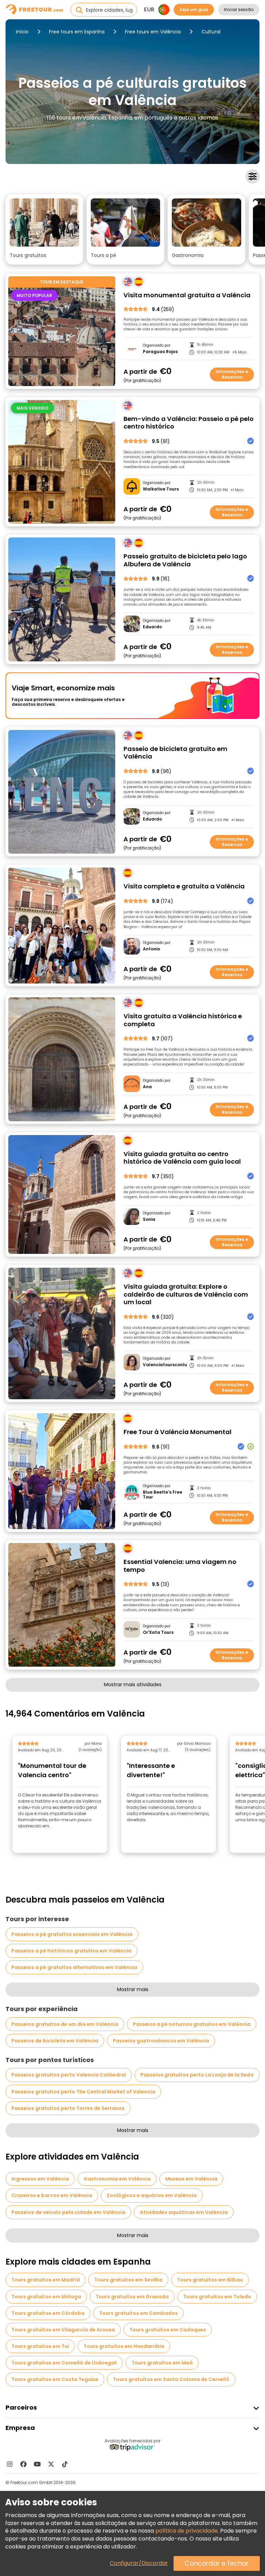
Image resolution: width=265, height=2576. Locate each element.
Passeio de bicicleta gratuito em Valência (175, 753)
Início (22, 32)
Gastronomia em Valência (117, 2179)
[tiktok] (65, 2464)
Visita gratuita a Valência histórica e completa (183, 1020)
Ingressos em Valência (40, 2179)
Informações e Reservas (232, 374)
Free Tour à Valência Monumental (178, 1432)
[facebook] (23, 2464)
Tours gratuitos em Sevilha (128, 2280)
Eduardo (152, 627)
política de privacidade (187, 2531)
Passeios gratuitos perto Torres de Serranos (68, 2108)
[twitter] (51, 2464)
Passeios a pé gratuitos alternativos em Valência (74, 1967)
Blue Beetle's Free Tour (163, 1495)
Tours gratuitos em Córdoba (48, 2313)
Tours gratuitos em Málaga (46, 2297)
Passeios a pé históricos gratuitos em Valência (71, 1951)
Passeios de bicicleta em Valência (55, 2041)
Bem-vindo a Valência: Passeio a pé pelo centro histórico (189, 423)
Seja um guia (194, 9)
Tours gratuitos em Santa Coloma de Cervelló (171, 2379)
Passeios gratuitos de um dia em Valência (65, 2024)
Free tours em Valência (153, 32)
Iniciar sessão (239, 9)
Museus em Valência (191, 2179)
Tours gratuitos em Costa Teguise (55, 2379)
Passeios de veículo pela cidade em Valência (68, 2212)
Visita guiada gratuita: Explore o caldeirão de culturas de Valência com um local (186, 1295)
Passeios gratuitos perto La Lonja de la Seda (197, 2075)
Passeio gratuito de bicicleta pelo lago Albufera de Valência (185, 560)
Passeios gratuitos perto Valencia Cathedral (69, 2075)
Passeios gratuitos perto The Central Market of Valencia (83, 2092)
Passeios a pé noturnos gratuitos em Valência (192, 2024)
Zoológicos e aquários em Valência (152, 2195)
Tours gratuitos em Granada (132, 2297)
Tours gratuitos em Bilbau (210, 2280)
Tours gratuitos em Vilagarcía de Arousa (63, 2330)
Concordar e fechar (217, 2563)
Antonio (151, 949)
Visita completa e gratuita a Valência (184, 887)
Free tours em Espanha (77, 32)
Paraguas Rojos (160, 352)
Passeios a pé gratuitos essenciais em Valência (72, 1934)
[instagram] (10, 2464)
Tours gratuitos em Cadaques (168, 2330)
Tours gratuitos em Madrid (46, 2280)
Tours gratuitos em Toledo (217, 2297)
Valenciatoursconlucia (165, 1365)
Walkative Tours (161, 489)
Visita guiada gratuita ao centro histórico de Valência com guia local (182, 1158)
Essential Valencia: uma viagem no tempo (180, 1566)
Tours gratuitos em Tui (40, 2346)
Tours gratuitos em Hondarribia (124, 2346)
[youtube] (37, 2464)
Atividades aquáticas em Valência (184, 2212)
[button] (44, 229)
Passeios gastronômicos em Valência (161, 2041)
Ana (147, 1087)
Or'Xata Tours (158, 1632)
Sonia (149, 1219)
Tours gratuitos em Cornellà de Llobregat (64, 2363)
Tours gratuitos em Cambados (138, 2313)
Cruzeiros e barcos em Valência (52, 2195)
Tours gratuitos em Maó (162, 2363)
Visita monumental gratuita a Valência (187, 295)
